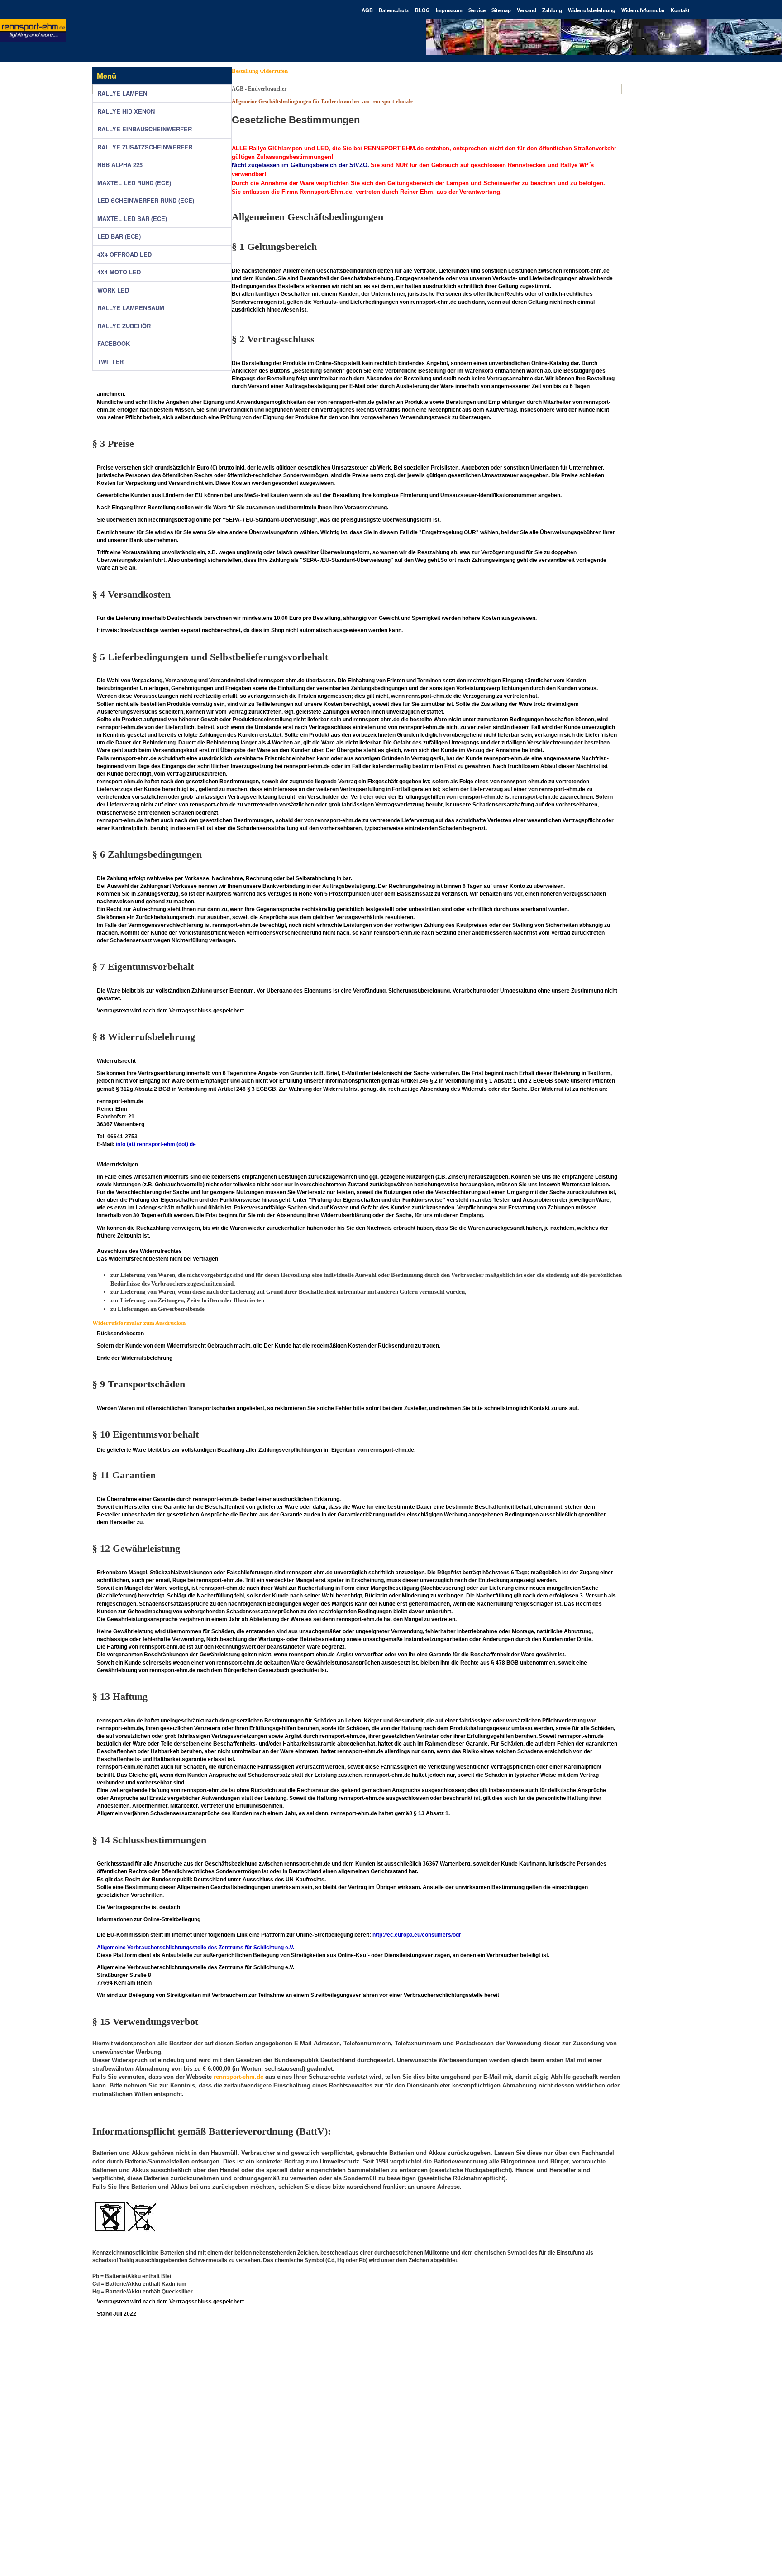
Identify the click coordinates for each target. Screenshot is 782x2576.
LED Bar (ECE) (119, 236)
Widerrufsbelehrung (592, 10)
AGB (367, 10)
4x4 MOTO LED (119, 272)
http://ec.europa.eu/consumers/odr (417, 1935)
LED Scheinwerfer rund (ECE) (146, 201)
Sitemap (501, 10)
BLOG (422, 10)
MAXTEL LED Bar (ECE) (132, 219)
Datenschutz (394, 10)
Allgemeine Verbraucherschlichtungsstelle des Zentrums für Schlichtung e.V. (197, 1948)
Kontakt (680, 10)
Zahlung (552, 10)
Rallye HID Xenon (126, 111)
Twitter (110, 362)
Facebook (114, 344)
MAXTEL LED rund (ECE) (134, 183)
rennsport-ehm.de (238, 2077)
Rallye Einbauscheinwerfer (145, 129)
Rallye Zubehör (124, 326)
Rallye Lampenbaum (131, 308)
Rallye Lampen (122, 93)
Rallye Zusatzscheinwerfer (145, 147)
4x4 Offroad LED (124, 254)
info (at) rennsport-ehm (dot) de (156, 1144)
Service (477, 10)
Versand (527, 10)
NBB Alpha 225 (120, 165)
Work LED (113, 290)
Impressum (449, 10)
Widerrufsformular (643, 10)
